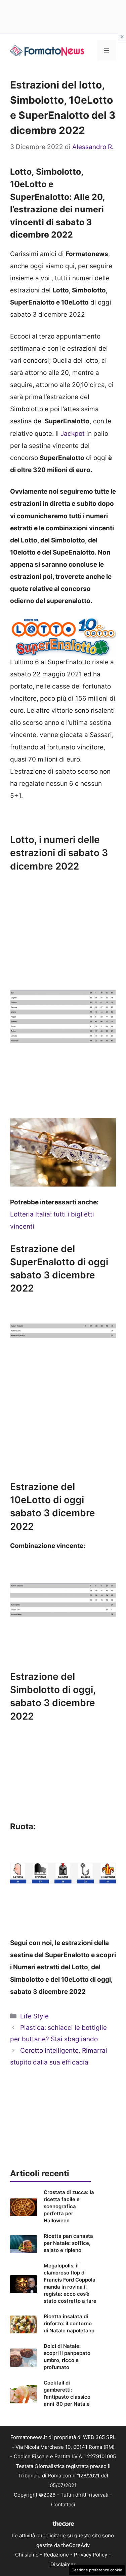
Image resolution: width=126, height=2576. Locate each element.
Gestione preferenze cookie (97, 2570)
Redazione (56, 2555)
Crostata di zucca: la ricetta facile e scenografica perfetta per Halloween (69, 2206)
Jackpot (73, 434)
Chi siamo (27, 2555)
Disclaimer (63, 2564)
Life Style (34, 2016)
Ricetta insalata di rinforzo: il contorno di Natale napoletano (69, 2323)
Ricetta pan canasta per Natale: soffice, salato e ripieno (68, 2243)
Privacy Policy (91, 2555)
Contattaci (63, 2504)
